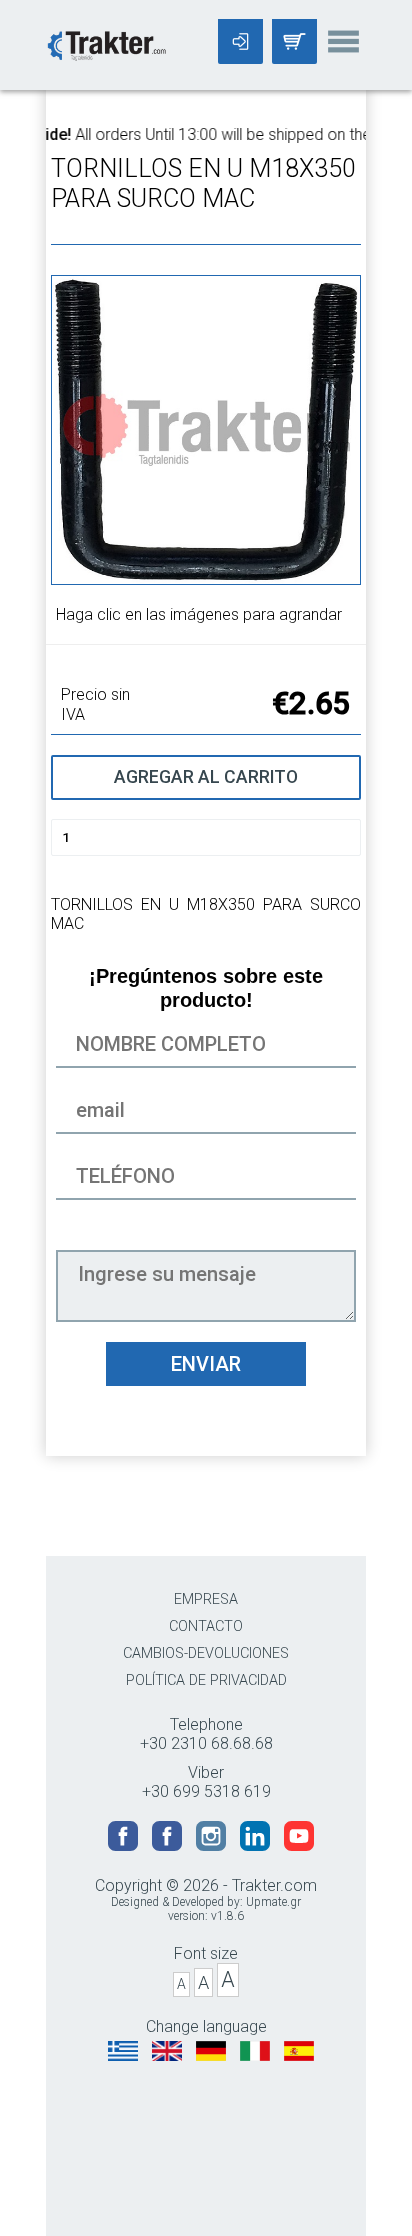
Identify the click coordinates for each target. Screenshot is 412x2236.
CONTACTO (206, 1626)
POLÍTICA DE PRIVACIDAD (206, 1680)
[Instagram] (213, 1845)
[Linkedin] (257, 1845)
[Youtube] (299, 1845)
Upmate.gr (273, 1902)
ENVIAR (206, 1364)
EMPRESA (206, 1599)
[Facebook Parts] (169, 1845)
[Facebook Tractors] (125, 1845)
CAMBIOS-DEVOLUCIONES (206, 1653)
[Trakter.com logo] (106, 43)
